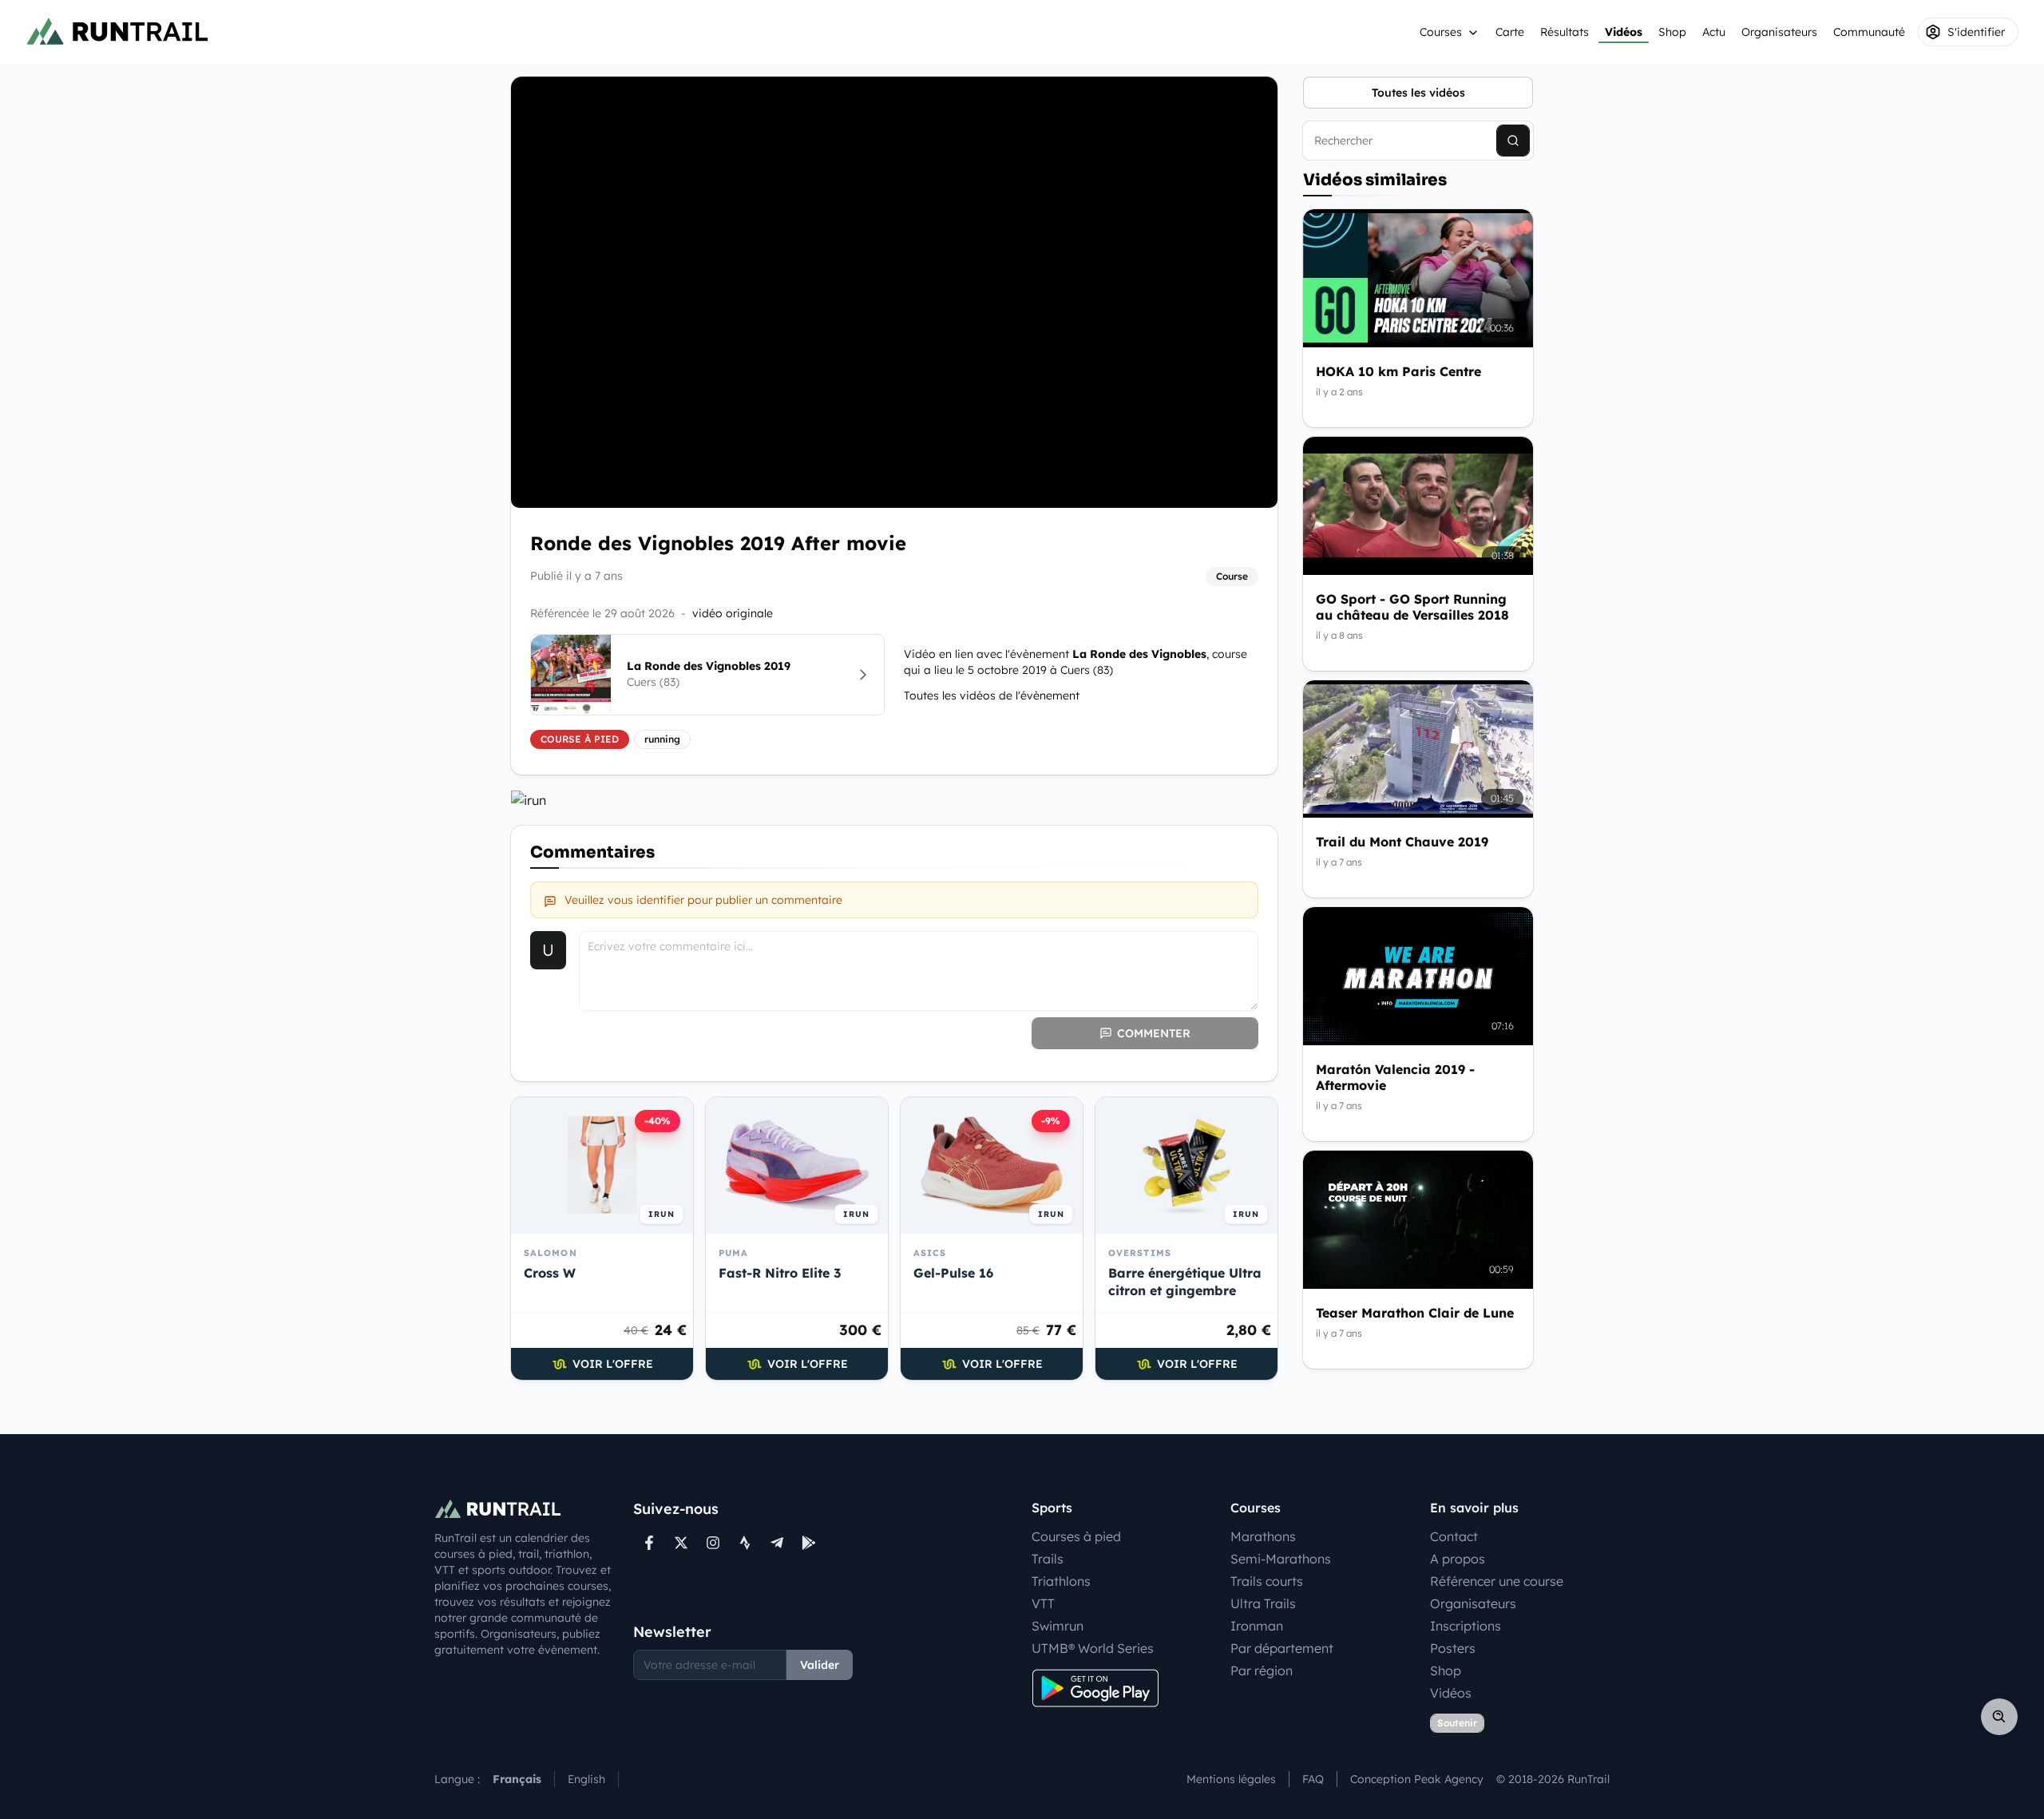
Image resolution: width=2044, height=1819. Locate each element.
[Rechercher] (1513, 141)
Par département (1282, 1648)
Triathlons (1061, 1581)
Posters (1453, 1648)
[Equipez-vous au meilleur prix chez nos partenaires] (894, 800)
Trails (1048, 1559)
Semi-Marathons (1281, 1559)
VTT (1043, 1603)
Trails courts (1267, 1581)
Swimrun (1058, 1626)
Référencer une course (1497, 1581)
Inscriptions (1466, 1626)
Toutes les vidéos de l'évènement (992, 695)
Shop (1672, 32)
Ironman (1257, 1626)
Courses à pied (1076, 1536)
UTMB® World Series (1093, 1648)
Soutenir (1457, 1723)
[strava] (745, 1543)
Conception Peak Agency (1417, 1779)
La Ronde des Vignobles (1139, 654)
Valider (820, 1665)
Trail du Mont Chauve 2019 (1402, 842)
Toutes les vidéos (1418, 93)
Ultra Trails (1263, 1603)
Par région (1262, 1670)
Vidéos (1624, 32)
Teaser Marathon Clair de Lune (1415, 1313)
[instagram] (713, 1543)
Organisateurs (1779, 32)
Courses (1441, 32)
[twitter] (681, 1543)
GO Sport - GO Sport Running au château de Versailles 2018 (1412, 607)
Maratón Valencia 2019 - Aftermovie (1395, 1077)
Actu (1714, 32)
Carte (1510, 32)
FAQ (1313, 1779)
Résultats (1565, 32)
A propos (1458, 1559)
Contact (1454, 1536)
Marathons (1263, 1536)
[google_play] (809, 1543)
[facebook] (649, 1543)
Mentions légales (1231, 1779)
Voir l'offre (613, 1364)
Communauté (1869, 32)
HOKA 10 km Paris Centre (1398, 371)
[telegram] (777, 1543)
